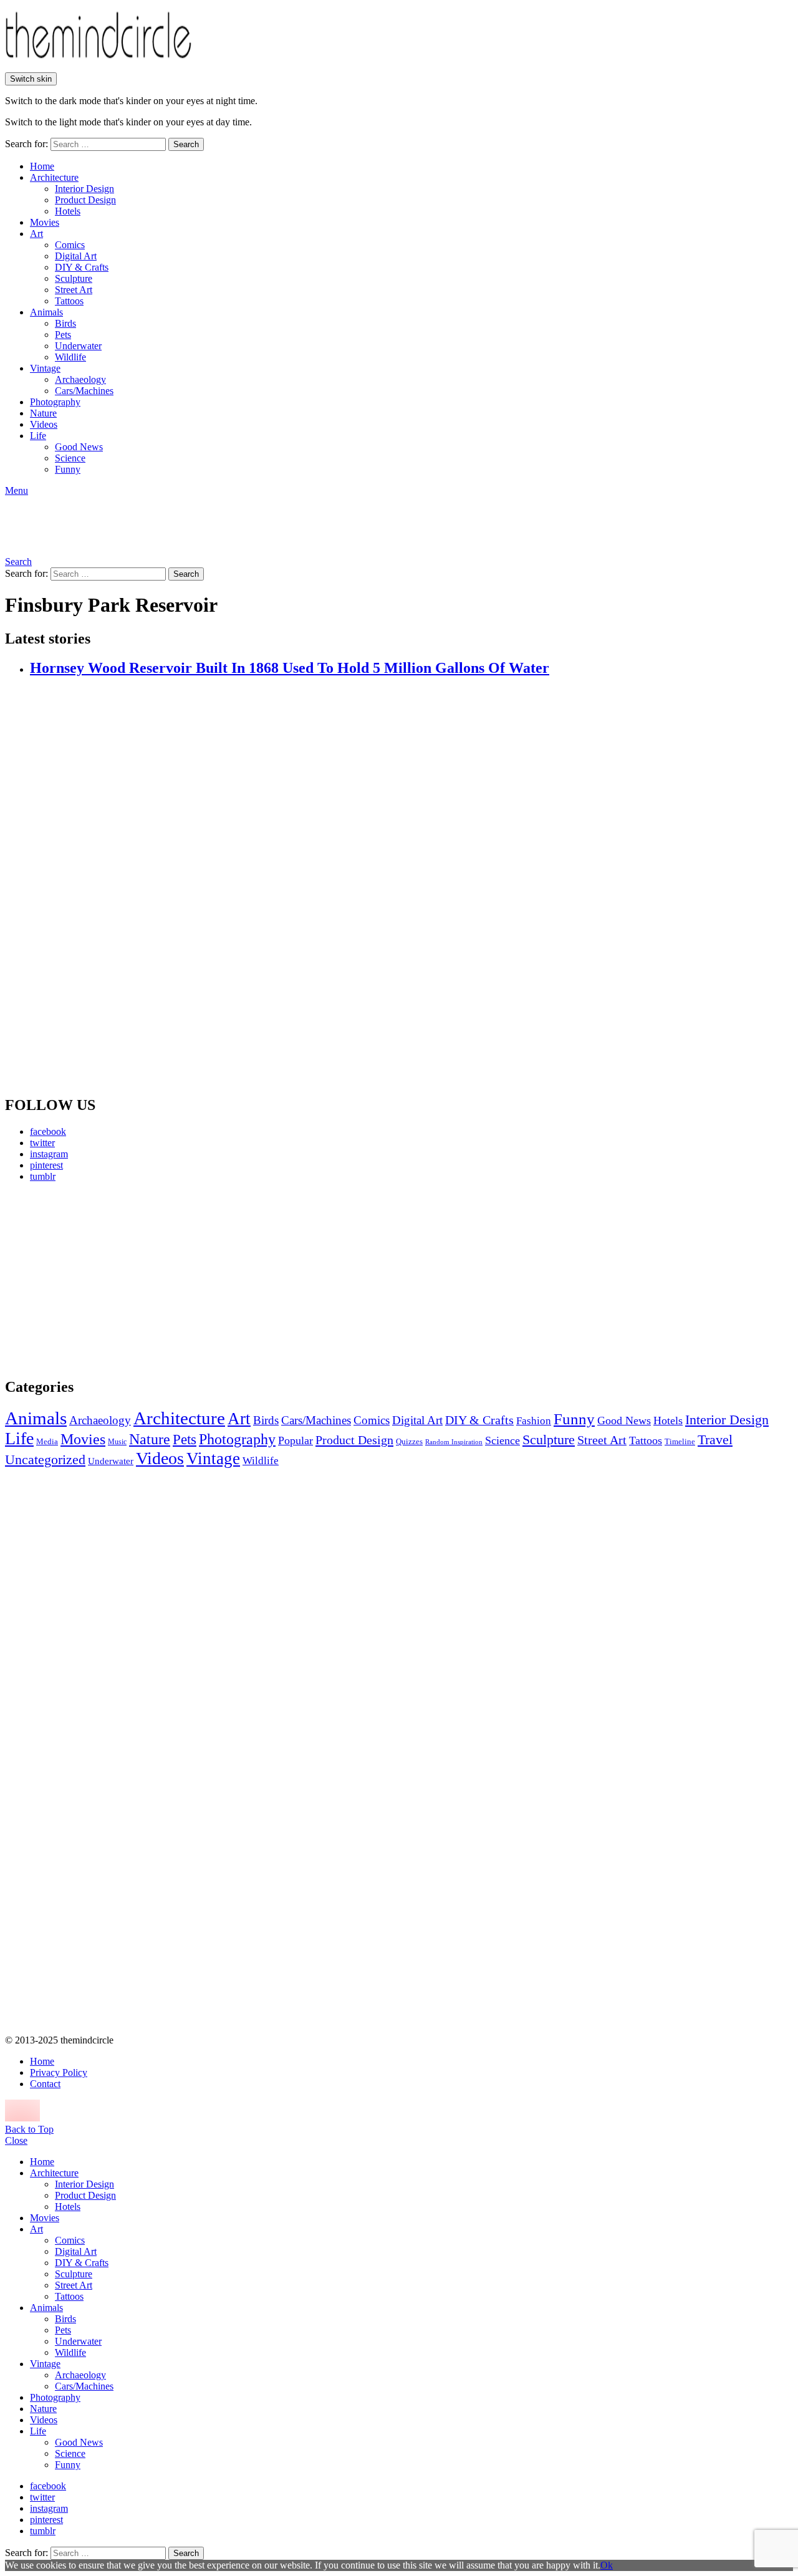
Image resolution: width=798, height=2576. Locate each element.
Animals (46, 312)
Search (186, 144)
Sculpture (74, 278)
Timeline (680, 1442)
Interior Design (84, 189)
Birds (65, 323)
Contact (45, 2084)
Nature (43, 413)
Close (16, 2140)
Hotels (68, 211)
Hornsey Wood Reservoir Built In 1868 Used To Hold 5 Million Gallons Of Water (290, 668)
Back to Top (29, 2129)
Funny (68, 469)
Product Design (85, 200)
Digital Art (76, 256)
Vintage (45, 368)
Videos (44, 424)
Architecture (54, 177)
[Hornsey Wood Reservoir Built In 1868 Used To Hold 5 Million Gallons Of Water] (411, 887)
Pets (63, 335)
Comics (70, 245)
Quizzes (409, 1441)
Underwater (78, 346)
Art (36, 234)
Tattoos (69, 301)
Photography (55, 402)
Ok (607, 2565)
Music (117, 1442)
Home (42, 166)
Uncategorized (45, 1459)
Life (38, 436)
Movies (45, 222)
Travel (715, 1440)
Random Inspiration (454, 1442)
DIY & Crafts (82, 267)
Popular (296, 1440)
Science (70, 458)
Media (47, 1441)
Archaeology (80, 379)
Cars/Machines (84, 391)
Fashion (534, 1421)
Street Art (74, 290)
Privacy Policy (59, 2072)
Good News (79, 447)
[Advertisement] (122, 1280)
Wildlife (70, 357)
